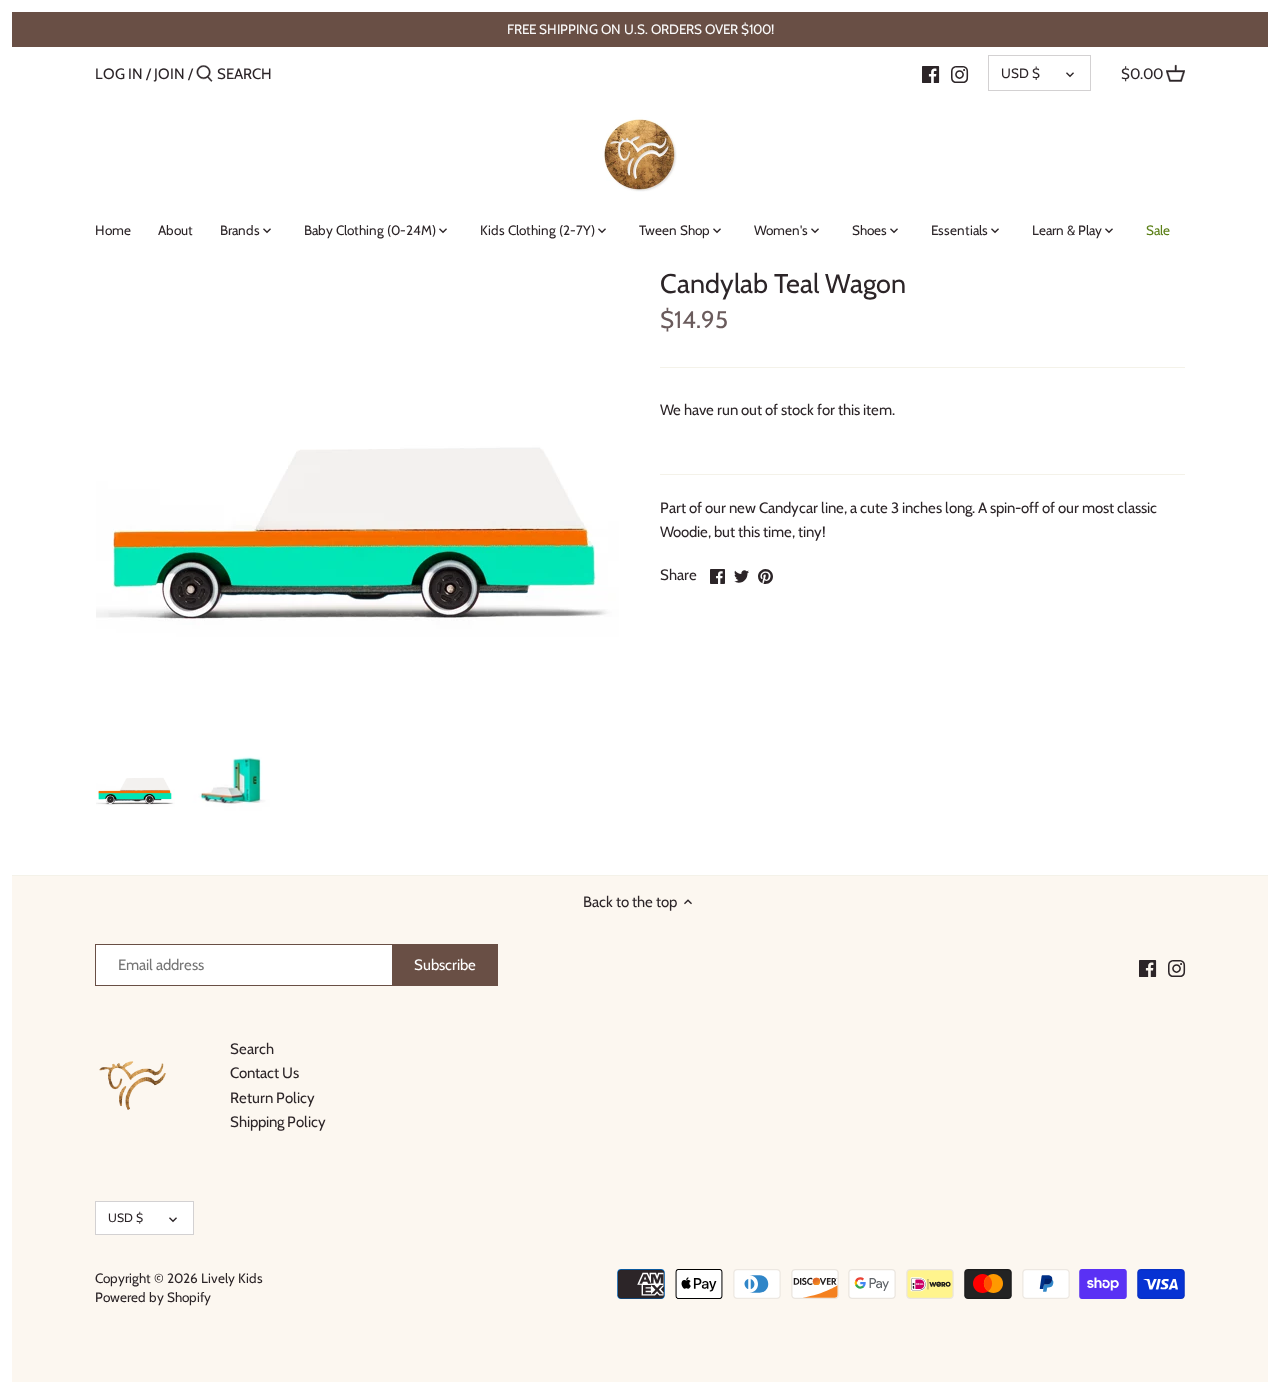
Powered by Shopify (153, 1297)
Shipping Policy (278, 1122)
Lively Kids (232, 1278)
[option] (135, 784)
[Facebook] (930, 73)
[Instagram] (959, 73)
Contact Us (264, 1073)
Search (252, 1049)
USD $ (1020, 73)
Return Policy (272, 1098)
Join (169, 74)
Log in (119, 74)
